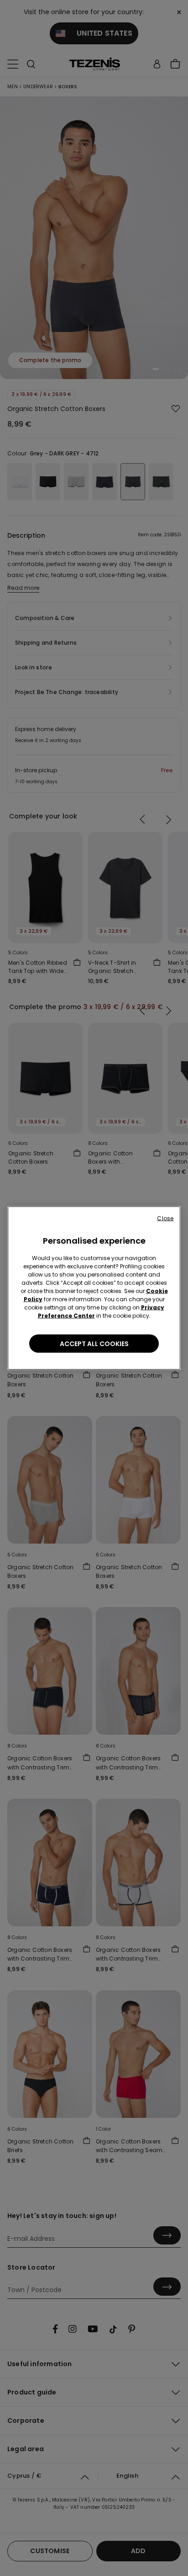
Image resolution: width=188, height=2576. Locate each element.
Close (165, 1218)
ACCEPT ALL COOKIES (94, 1344)
